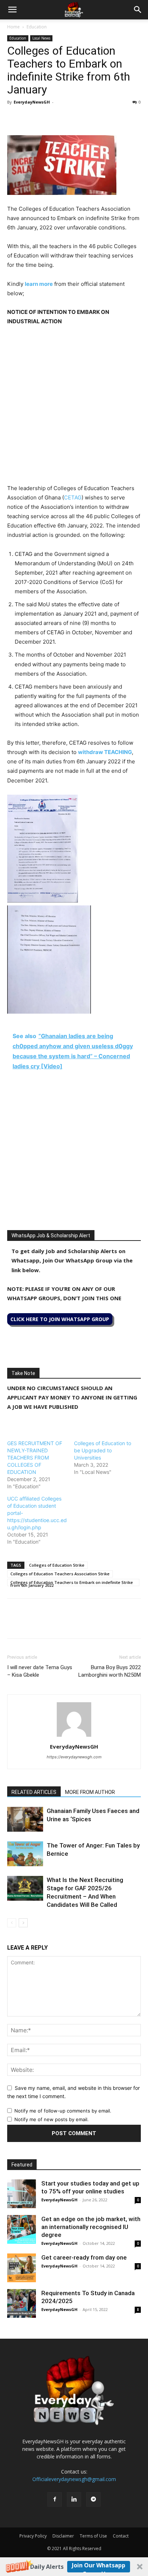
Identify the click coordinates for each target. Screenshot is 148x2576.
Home (13, 27)
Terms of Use (93, 2536)
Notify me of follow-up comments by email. (63, 2111)
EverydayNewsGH (32, 102)
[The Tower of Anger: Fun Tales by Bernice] (25, 1854)
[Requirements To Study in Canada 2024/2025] (22, 2303)
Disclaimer (63, 2536)
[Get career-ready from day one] (22, 2268)
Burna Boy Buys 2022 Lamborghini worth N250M (110, 1671)
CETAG (73, 497)
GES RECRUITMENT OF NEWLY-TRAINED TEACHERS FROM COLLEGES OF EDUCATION (35, 1458)
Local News (41, 38)
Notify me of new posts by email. (52, 2119)
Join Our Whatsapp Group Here (99, 2567)
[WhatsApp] (47, 118)
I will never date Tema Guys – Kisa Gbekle (40, 1671)
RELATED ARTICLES (34, 1792)
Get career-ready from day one (84, 2257)
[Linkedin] (64, 118)
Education (37, 27)
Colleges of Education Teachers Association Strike (60, 1574)
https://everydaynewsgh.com (74, 1757)
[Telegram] (80, 118)
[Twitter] (31, 118)
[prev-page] (12, 1923)
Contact (121, 2536)
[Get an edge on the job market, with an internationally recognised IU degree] (22, 2229)
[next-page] (23, 1923)
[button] (74, 2567)
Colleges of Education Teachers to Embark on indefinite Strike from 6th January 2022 (72, 1583)
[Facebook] (14, 118)
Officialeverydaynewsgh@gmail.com (74, 2479)
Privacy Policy (33, 2536)
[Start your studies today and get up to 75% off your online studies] (22, 2194)
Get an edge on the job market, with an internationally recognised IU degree (91, 2227)
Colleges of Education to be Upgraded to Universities (103, 1450)
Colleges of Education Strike (57, 1565)
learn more (39, 284)
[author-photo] (74, 1737)
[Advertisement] (74, 410)
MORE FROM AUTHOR (90, 1792)
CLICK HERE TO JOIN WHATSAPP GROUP (60, 1319)
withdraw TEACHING (105, 752)
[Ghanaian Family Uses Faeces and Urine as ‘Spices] (25, 1819)
